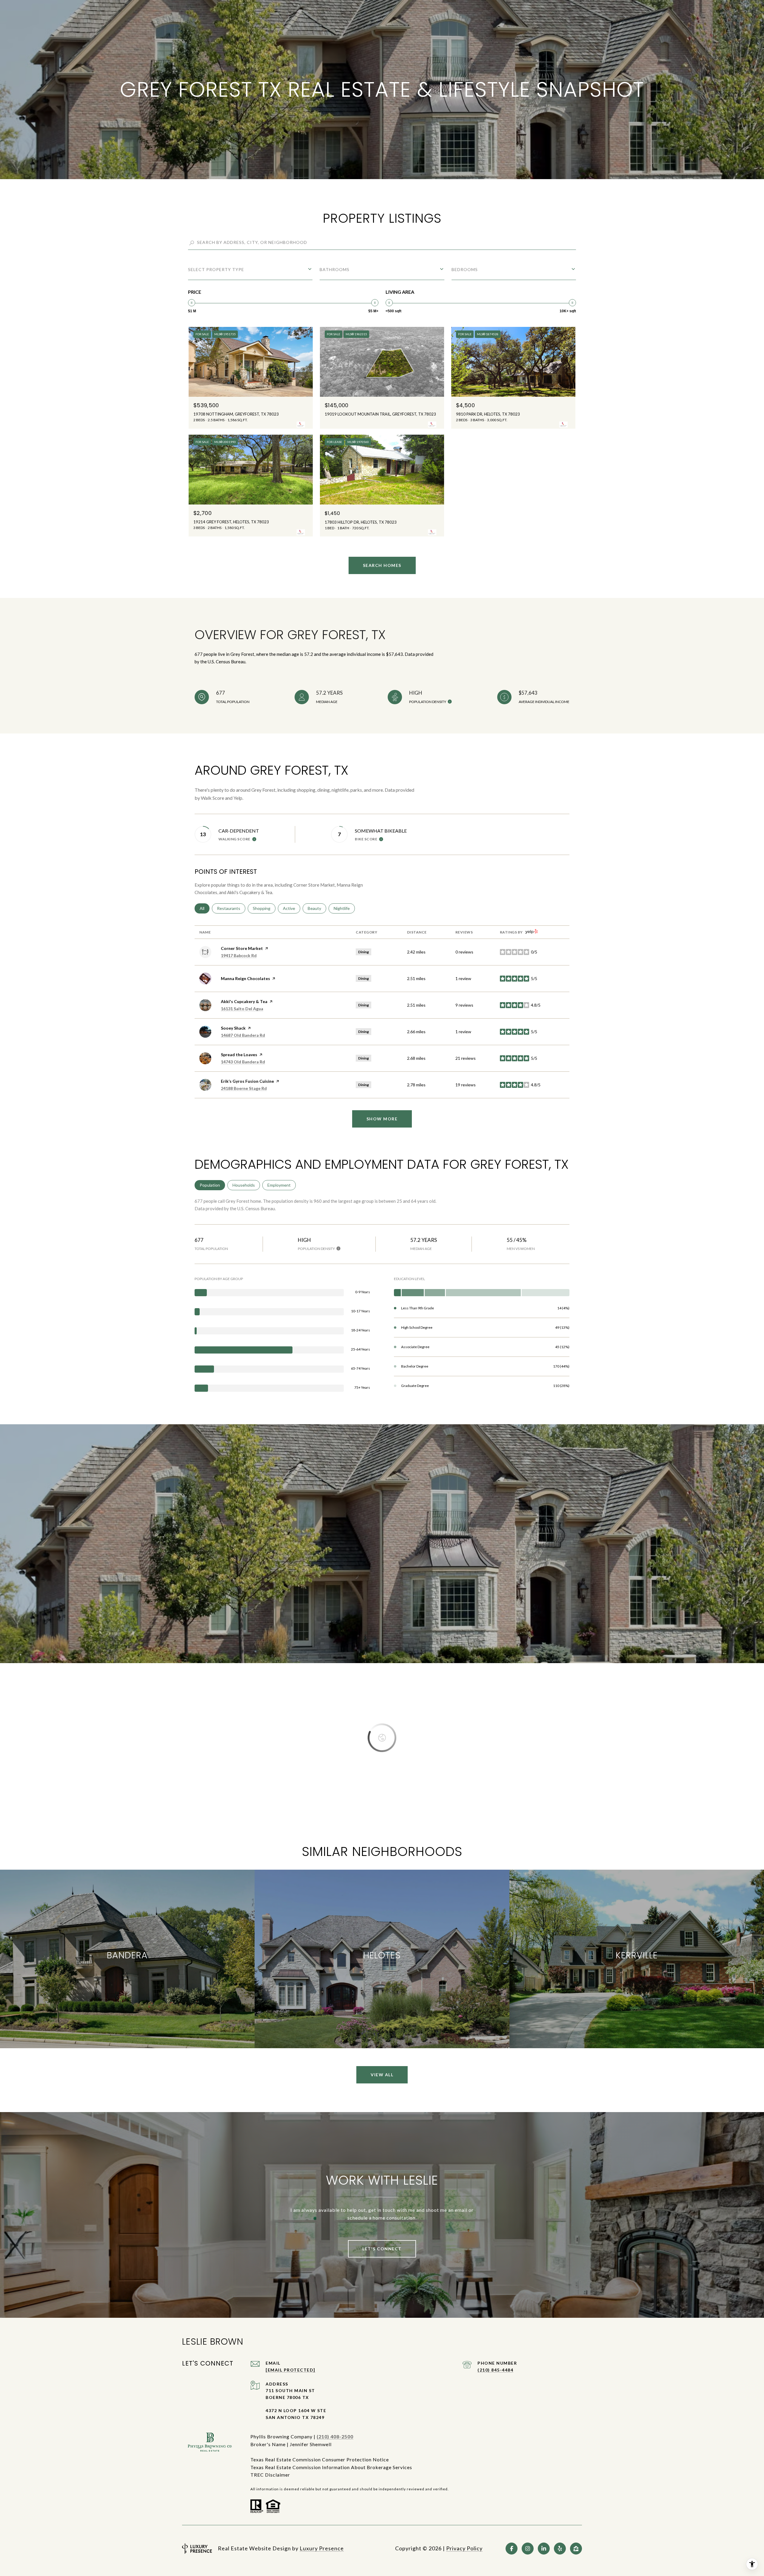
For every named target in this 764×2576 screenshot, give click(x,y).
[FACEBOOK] (512, 2549)
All (205, 908)
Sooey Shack (233, 1028)
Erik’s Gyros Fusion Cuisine (247, 1081)
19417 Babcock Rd (239, 955)
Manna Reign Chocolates (245, 978)
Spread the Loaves (239, 1055)
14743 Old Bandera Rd (243, 1062)
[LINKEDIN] (544, 2549)
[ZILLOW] (576, 2549)
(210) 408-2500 (335, 2436)
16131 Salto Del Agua (242, 1009)
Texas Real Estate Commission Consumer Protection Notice (320, 2459)
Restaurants (231, 908)
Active (292, 908)
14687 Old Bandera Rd (243, 1035)
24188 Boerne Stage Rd (244, 1088)
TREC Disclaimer (270, 2475)
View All (382, 2075)
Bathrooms (335, 269)
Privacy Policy (464, 2548)
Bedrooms (465, 269)
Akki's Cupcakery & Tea (244, 1001)
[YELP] (560, 2549)
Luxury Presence (322, 2548)
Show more (382, 1119)
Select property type (216, 269)
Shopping (264, 908)
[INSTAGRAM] (528, 2549)
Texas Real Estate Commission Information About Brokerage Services (331, 2467)
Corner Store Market (242, 948)
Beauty (317, 908)
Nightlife (344, 908)
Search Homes (382, 565)
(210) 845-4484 (495, 2370)
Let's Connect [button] (382, 2249)
